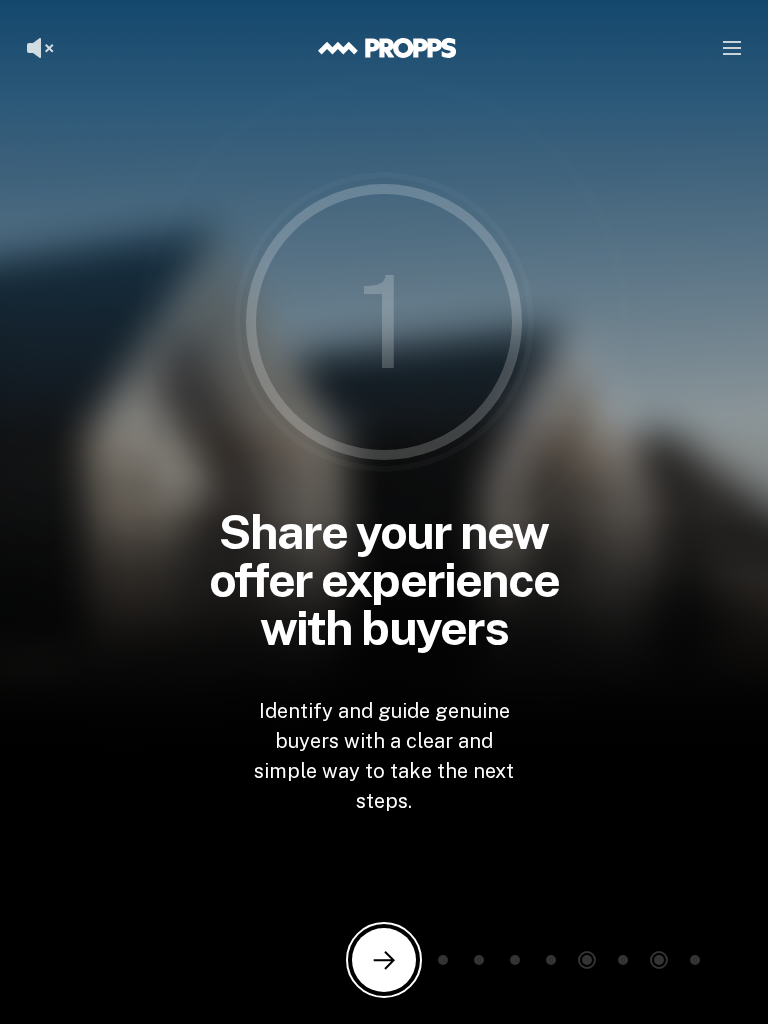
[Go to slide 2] (443, 960)
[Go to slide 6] (587, 960)
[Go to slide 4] (515, 960)
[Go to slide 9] (695, 960)
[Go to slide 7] (623, 960)
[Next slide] (384, 960)
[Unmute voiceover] (40, 48)
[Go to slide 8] (659, 960)
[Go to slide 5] (551, 960)
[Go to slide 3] (479, 960)
